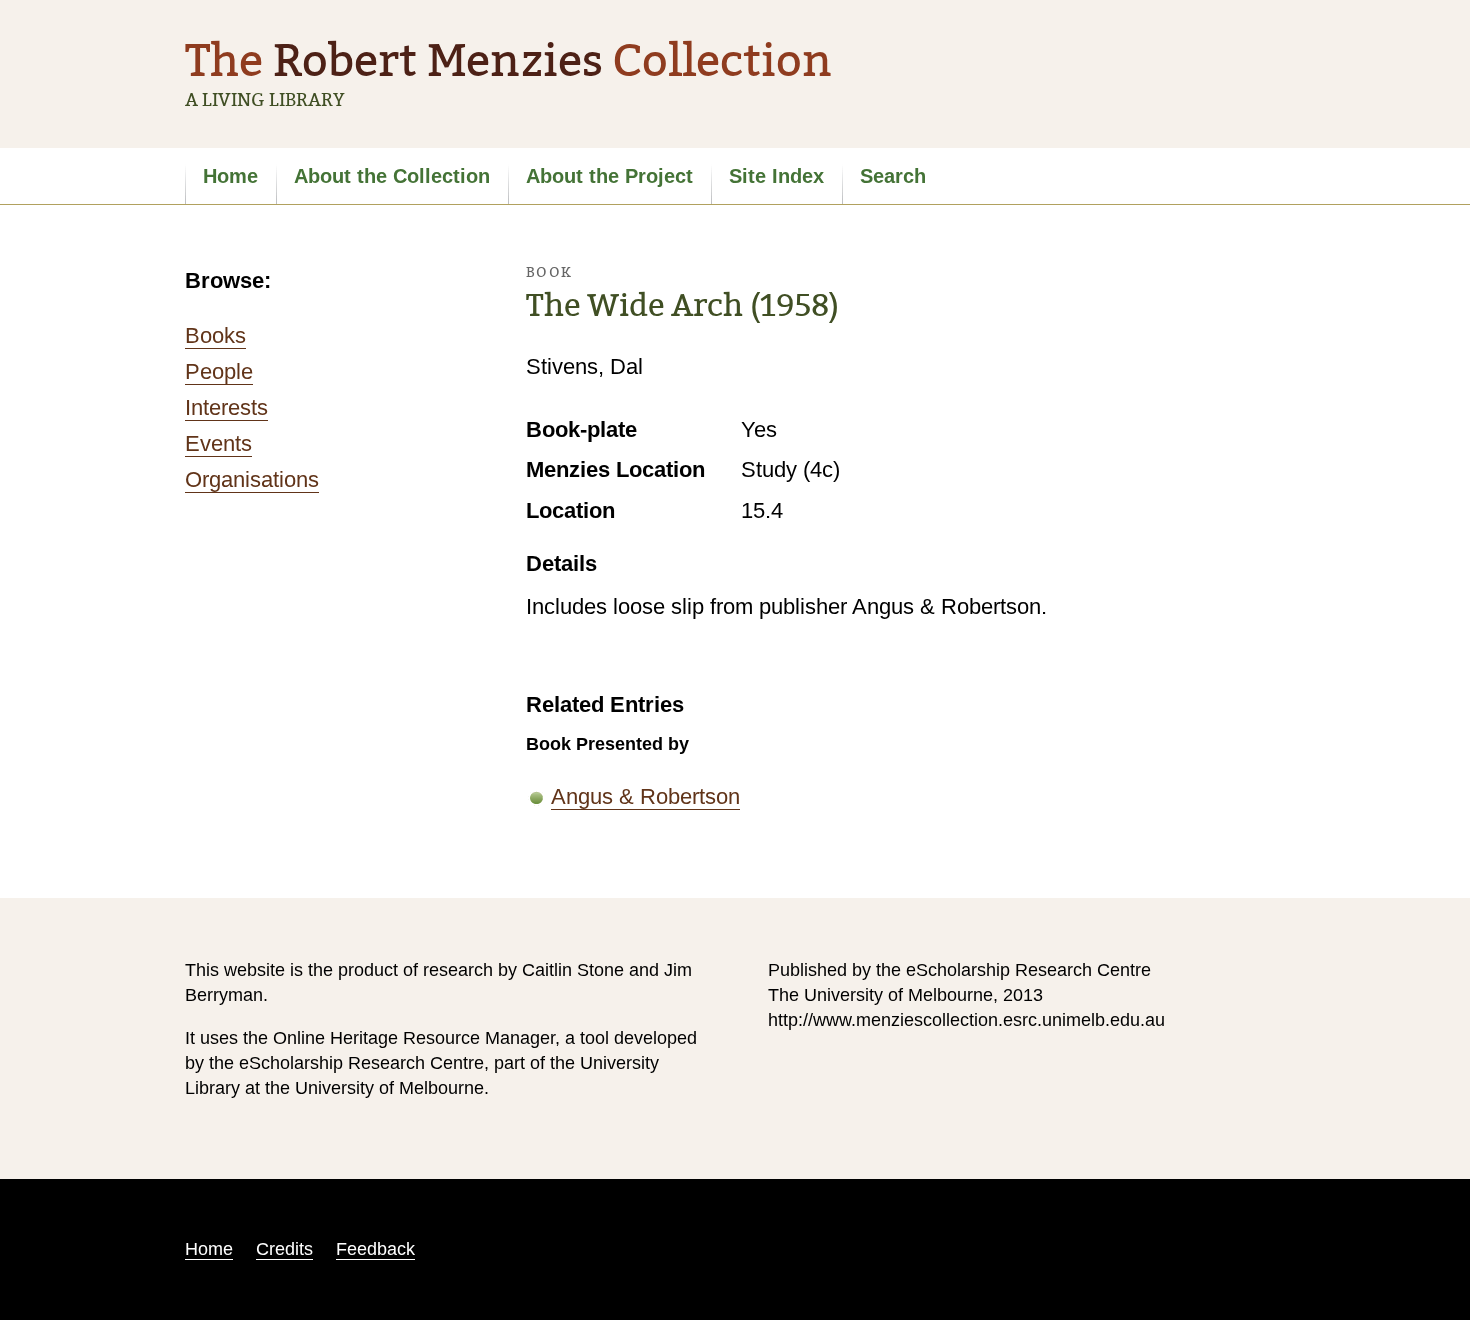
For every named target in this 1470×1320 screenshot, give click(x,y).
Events (218, 443)
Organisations (252, 479)
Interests (226, 407)
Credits (284, 1249)
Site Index (776, 176)
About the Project (609, 176)
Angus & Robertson (645, 796)
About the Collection (392, 176)
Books (215, 335)
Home (230, 176)
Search (893, 176)
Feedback (375, 1249)
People (219, 371)
